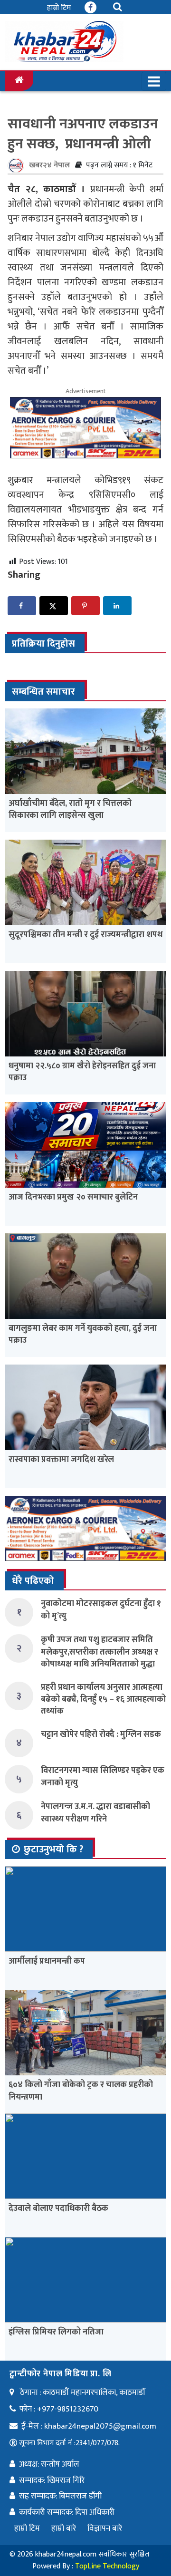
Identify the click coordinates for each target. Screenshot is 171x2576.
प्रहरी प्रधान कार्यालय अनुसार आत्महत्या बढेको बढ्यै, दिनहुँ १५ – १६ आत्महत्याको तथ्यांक (103, 1699)
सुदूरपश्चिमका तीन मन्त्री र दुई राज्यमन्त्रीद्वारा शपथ (85, 935)
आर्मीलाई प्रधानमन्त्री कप (47, 1961)
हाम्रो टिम (59, 8)
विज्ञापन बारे (105, 2528)
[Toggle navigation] (154, 81)
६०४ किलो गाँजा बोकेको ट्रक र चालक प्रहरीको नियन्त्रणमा (81, 2091)
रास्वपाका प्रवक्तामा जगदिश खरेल (61, 1460)
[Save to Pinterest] (85, 606)
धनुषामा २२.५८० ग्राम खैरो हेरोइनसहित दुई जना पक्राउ (82, 1072)
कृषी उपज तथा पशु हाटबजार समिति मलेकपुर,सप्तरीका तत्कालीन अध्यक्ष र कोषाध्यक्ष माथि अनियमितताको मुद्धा (100, 1652)
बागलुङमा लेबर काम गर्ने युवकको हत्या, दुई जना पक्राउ (83, 1334)
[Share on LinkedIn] (117, 606)
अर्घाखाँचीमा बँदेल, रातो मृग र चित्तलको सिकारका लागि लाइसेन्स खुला (70, 809)
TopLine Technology (107, 2566)
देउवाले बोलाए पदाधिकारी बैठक (58, 2208)
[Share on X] (54, 606)
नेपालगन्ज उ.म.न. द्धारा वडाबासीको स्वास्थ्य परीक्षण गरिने (95, 1813)
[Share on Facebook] (22, 606)
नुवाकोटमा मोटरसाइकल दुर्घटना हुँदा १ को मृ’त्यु (101, 1610)
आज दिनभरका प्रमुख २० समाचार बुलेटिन (73, 1197)
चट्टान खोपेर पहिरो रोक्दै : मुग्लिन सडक (101, 1734)
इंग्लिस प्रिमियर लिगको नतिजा (56, 2332)
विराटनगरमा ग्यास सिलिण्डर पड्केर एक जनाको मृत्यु (103, 1777)
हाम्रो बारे (64, 2528)
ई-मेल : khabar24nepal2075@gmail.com (89, 2426)
